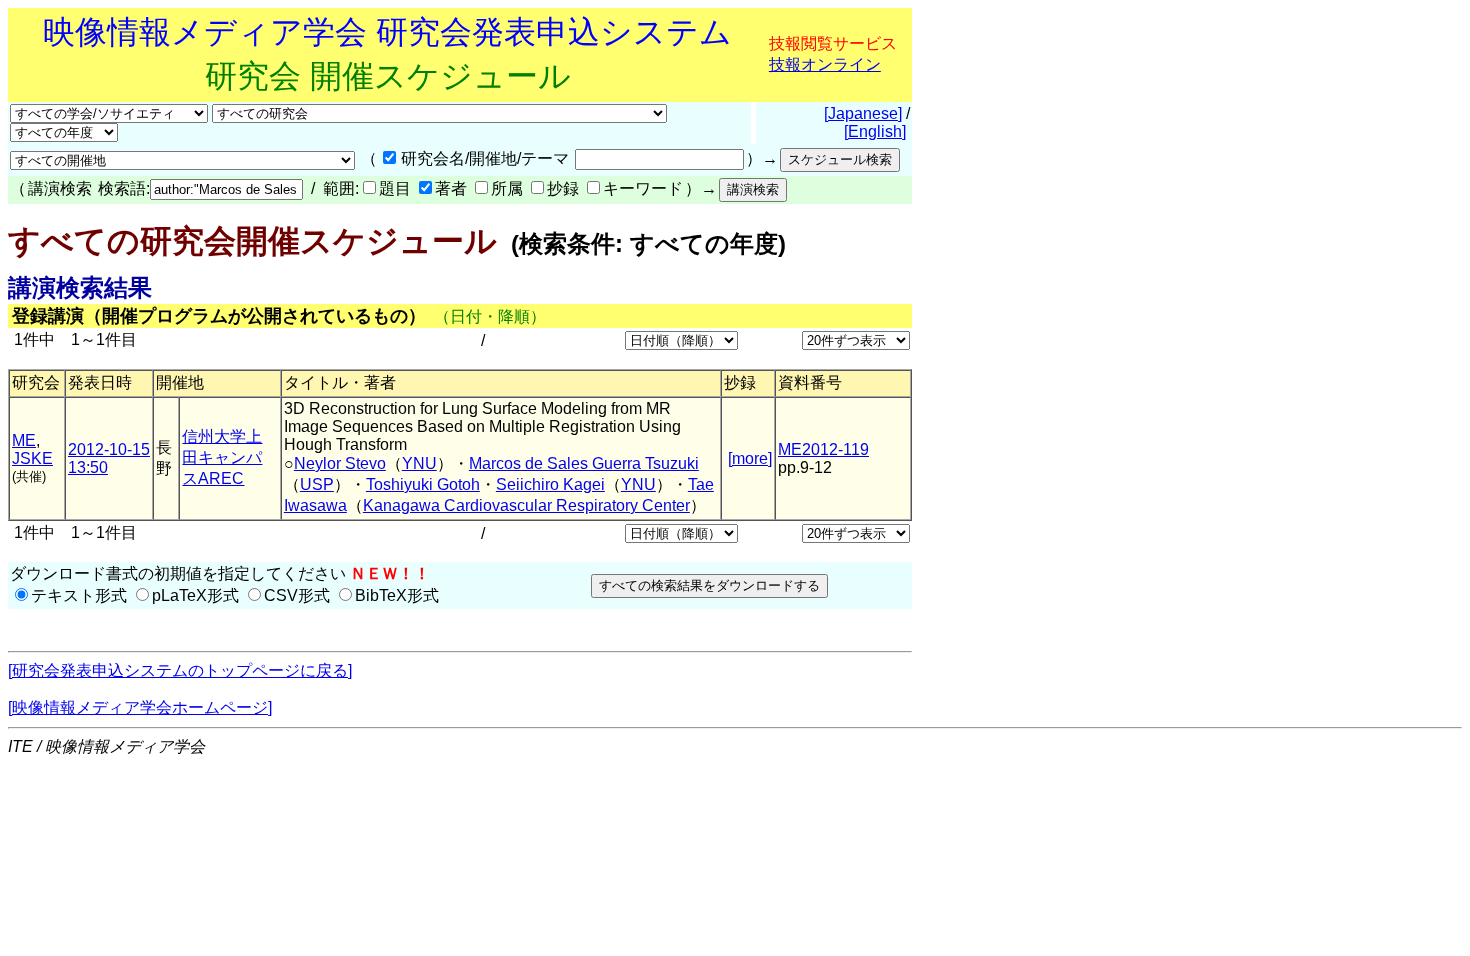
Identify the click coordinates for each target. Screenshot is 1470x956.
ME (24, 440)
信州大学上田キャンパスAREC (222, 457)
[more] (750, 458)
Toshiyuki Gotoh (423, 484)
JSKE (32, 458)
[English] (875, 131)
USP (317, 484)
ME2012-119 (823, 449)
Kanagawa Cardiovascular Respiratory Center (526, 505)
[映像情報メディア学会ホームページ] (140, 707)
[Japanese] (863, 113)
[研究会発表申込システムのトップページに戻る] (180, 670)
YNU (419, 463)
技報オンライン (825, 64)
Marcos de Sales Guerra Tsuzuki (584, 463)
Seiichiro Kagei (550, 484)
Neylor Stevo (340, 463)
